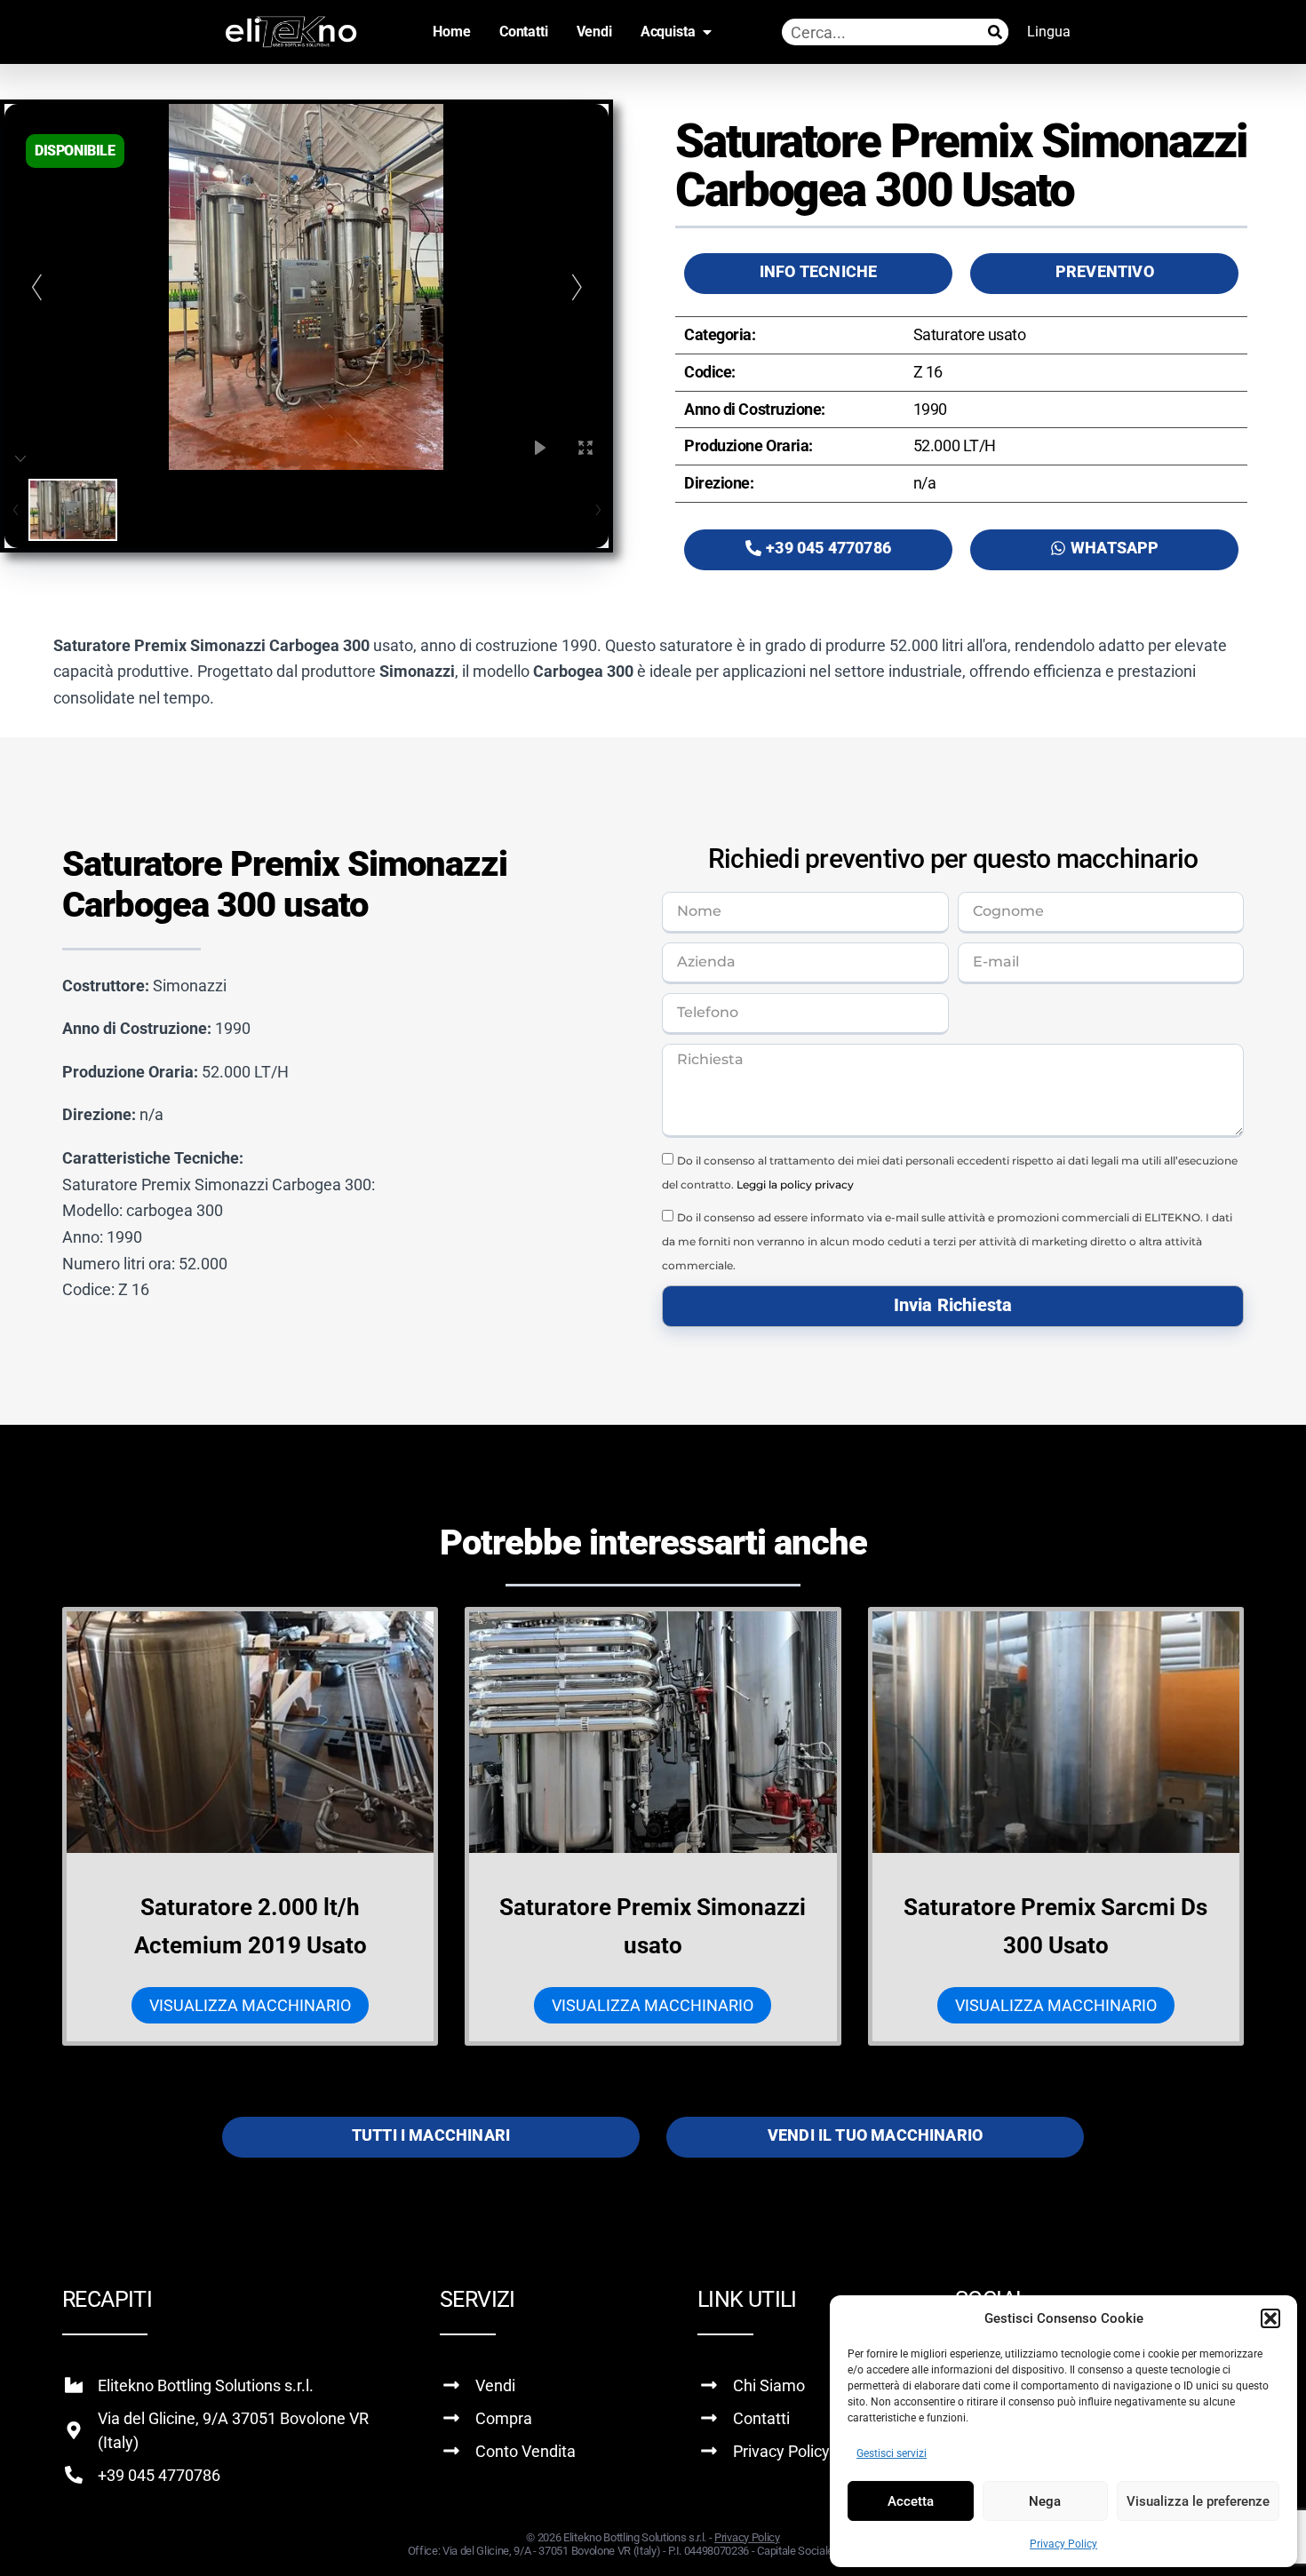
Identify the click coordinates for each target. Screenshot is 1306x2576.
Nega (1045, 2501)
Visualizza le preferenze (1198, 2501)
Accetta (911, 2501)
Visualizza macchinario (250, 2005)
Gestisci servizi (892, 2453)
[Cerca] (995, 32)
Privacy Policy (1063, 2544)
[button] (1270, 2318)
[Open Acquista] (707, 32)
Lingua (1049, 32)
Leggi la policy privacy (795, 1185)
